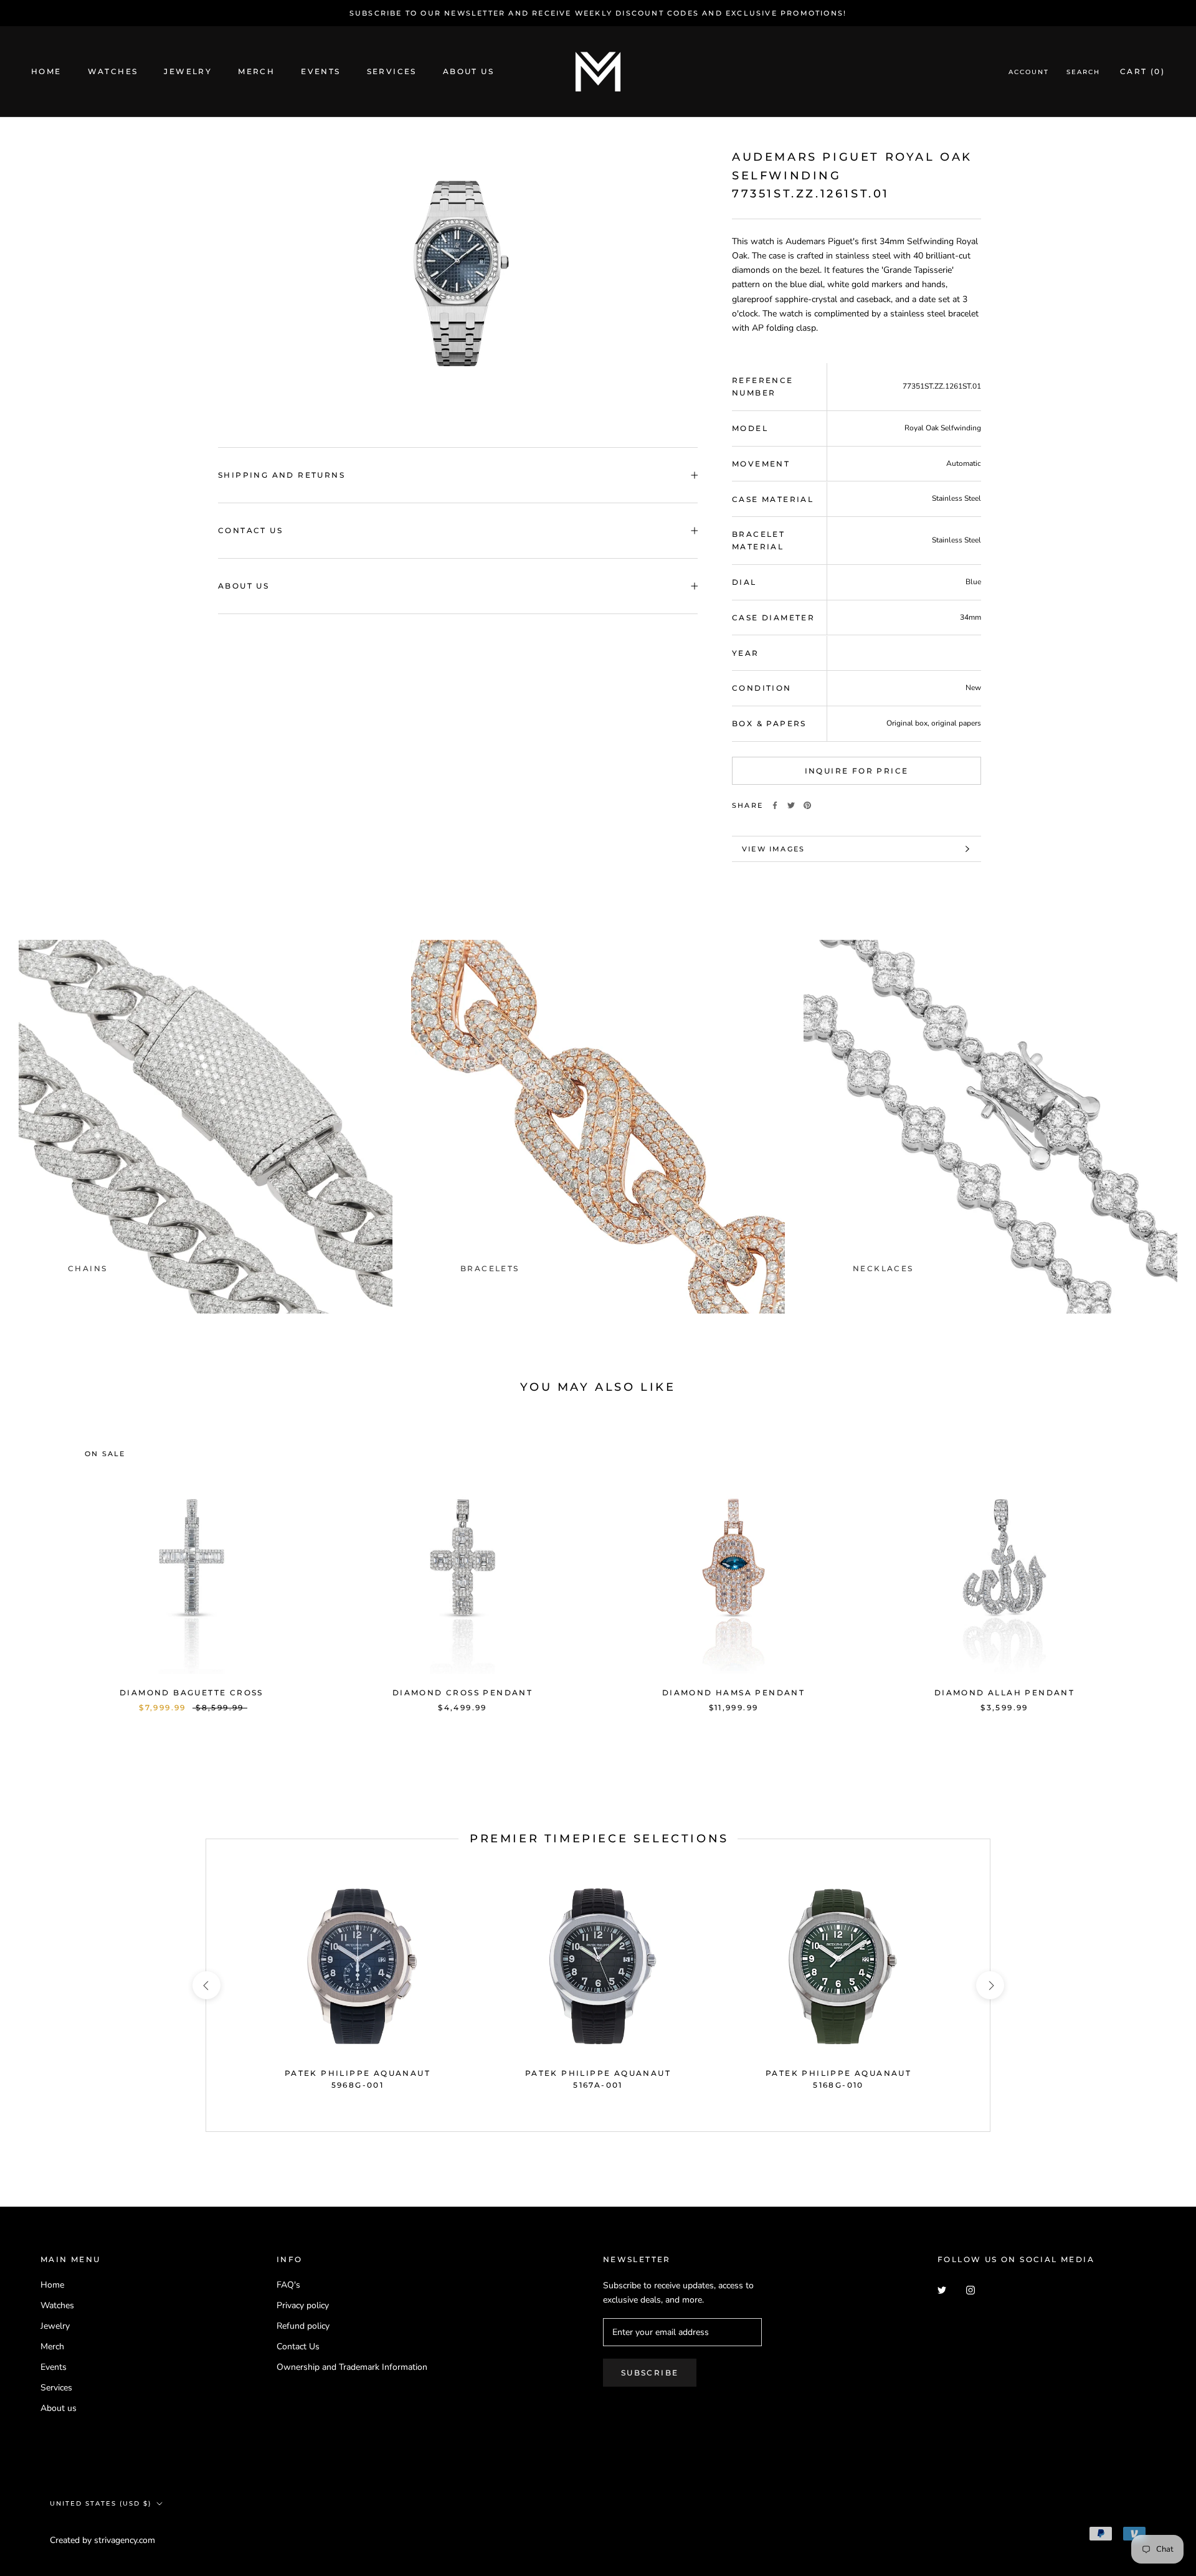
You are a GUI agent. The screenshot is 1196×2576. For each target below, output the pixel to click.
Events (320, 72)
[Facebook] (775, 805)
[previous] (39, 1563)
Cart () (1142, 72)
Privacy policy (303, 2305)
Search (1083, 73)
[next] (1157, 1563)
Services (392, 72)
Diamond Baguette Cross (192, 1693)
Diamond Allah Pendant (1004, 1693)
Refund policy (303, 2326)
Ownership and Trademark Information (352, 2367)
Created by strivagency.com (102, 2540)
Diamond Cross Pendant (463, 1693)
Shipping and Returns (282, 475)
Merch (256, 72)
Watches (113, 72)
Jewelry (188, 72)
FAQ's (288, 2285)
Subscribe (650, 2373)
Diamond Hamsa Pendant (733, 1693)
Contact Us (250, 530)
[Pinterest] (807, 805)
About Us (244, 586)
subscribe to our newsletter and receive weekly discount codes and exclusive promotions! (598, 13)
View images (773, 849)
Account (1029, 73)
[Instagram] (971, 2289)
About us (468, 72)
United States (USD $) (101, 2503)
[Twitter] (791, 805)
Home (46, 72)
